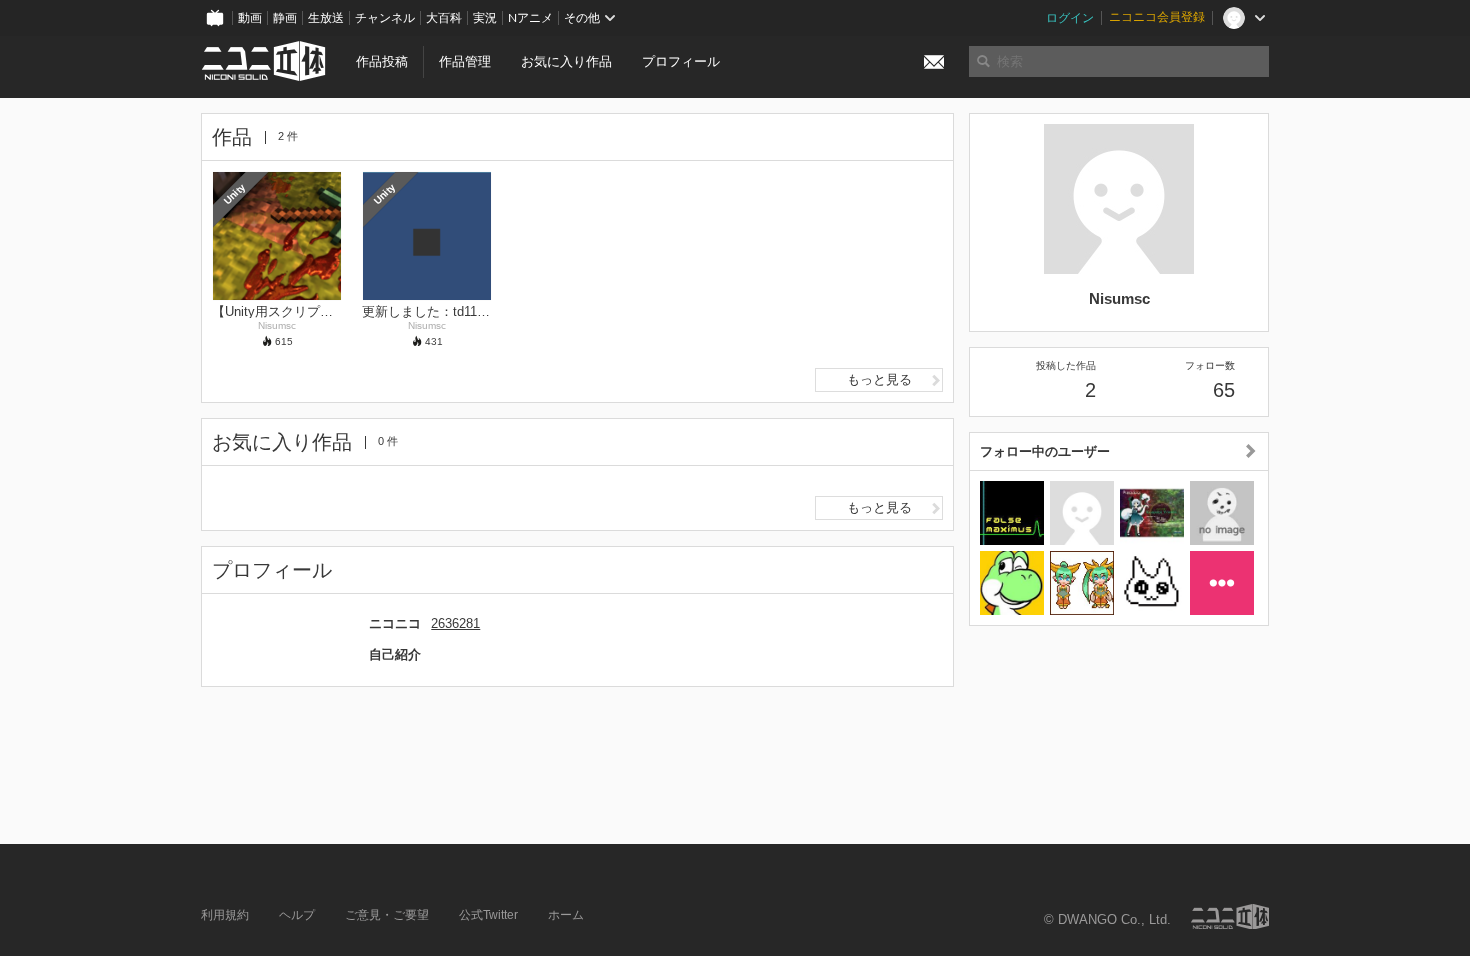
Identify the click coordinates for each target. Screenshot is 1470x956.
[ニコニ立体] (1230, 916)
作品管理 (465, 61)
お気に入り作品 (566, 61)
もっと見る (879, 379)
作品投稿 (382, 61)
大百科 (444, 18)
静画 (285, 18)
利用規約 (225, 915)
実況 (485, 18)
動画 (250, 18)
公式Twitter (488, 915)
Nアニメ (530, 18)
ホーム (566, 915)
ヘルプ (297, 915)
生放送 (326, 18)
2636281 (455, 623)
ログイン (1070, 18)
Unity (234, 193)
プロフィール (681, 61)
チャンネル (385, 18)
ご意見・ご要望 (387, 915)
